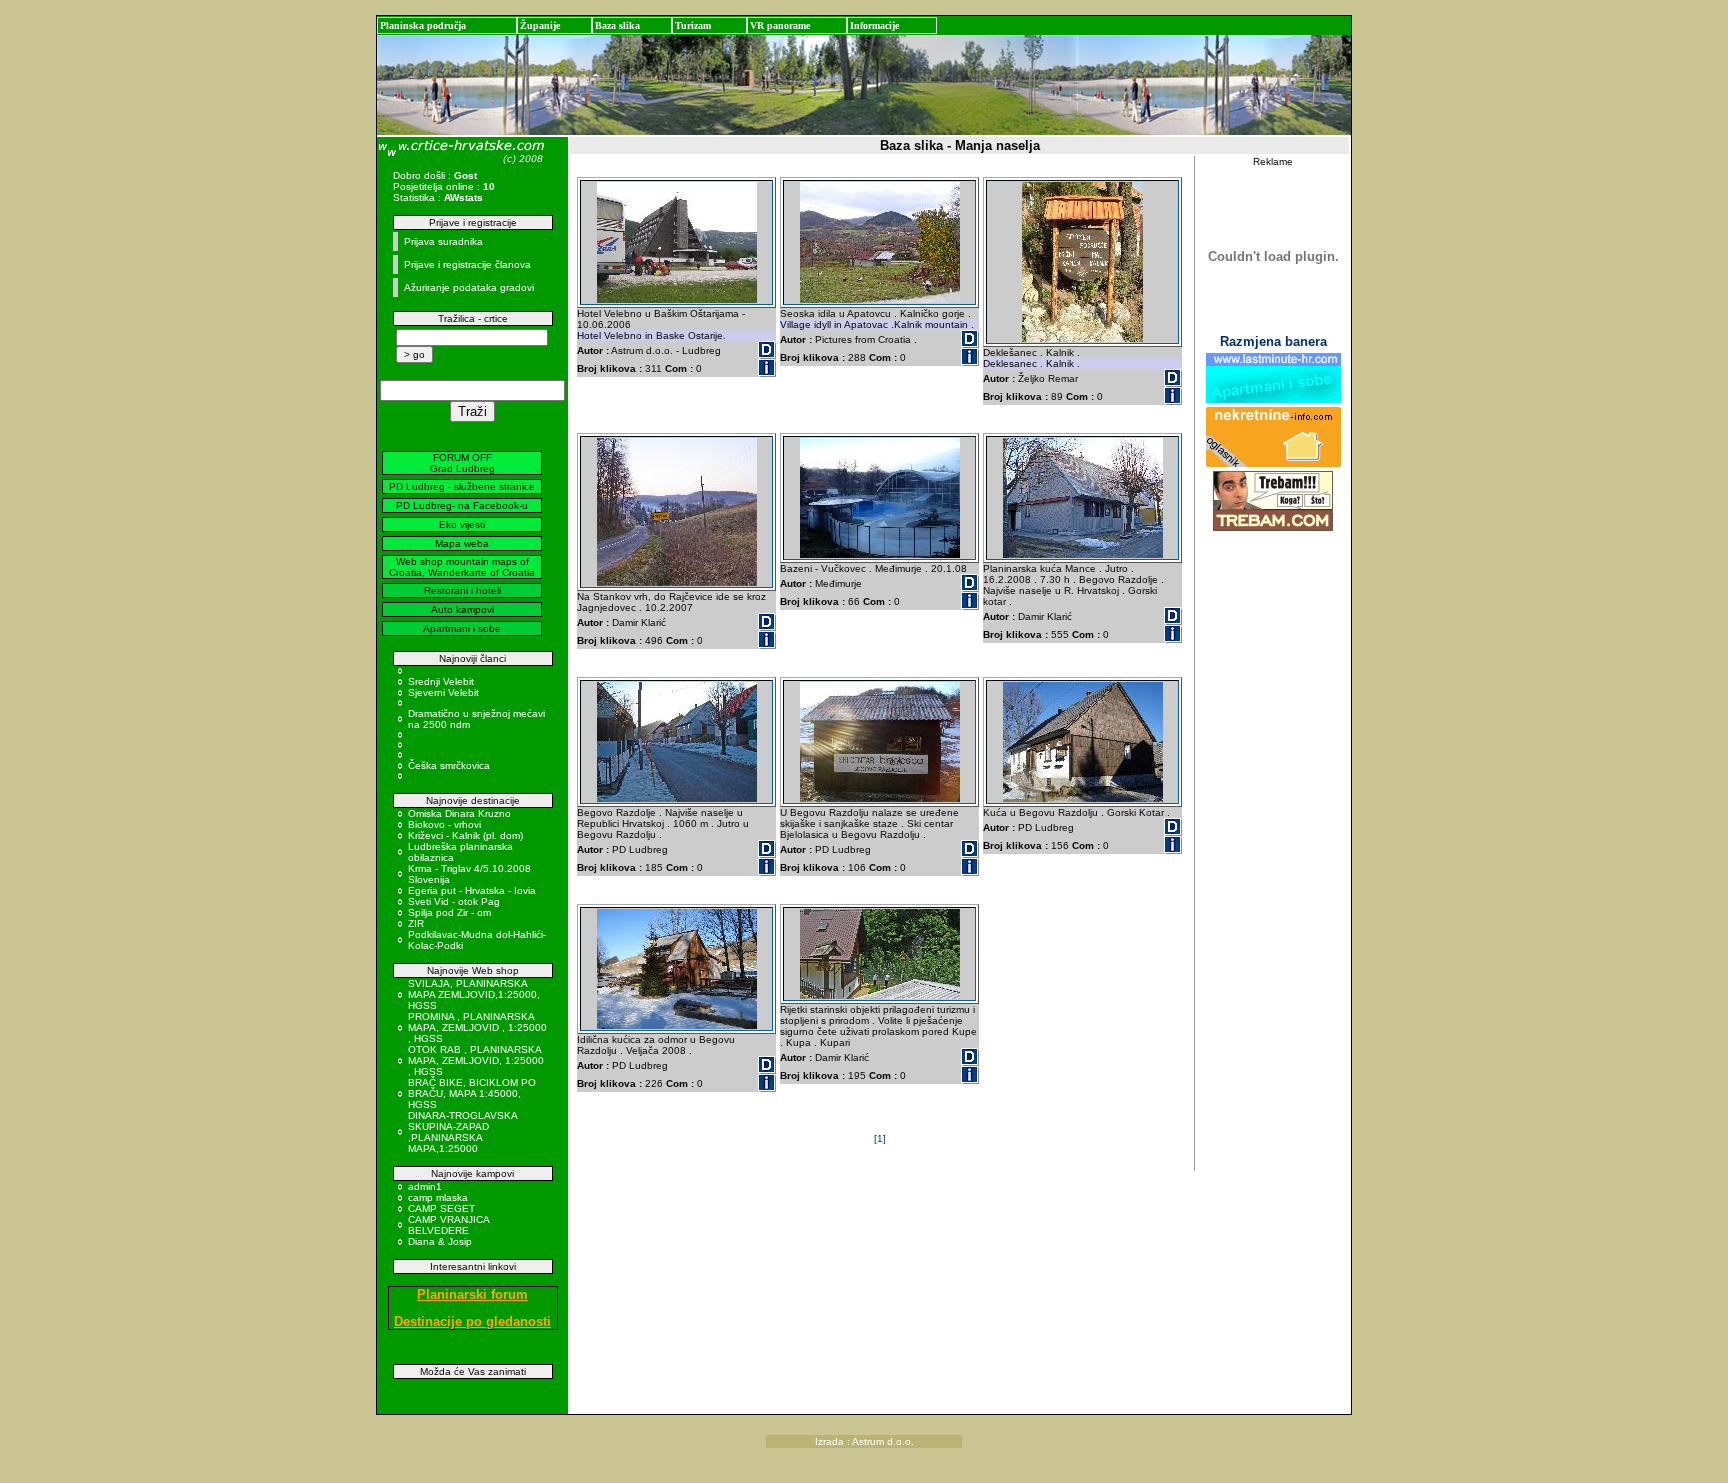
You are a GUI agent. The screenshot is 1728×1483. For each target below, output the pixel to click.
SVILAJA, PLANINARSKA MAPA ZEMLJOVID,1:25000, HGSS (474, 994)
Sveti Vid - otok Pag (454, 901)
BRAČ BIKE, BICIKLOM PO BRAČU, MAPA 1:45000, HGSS (472, 1093)
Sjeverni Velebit (443, 692)
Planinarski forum (472, 1294)
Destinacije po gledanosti (472, 1321)
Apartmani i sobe (462, 628)
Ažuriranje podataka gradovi (469, 287)
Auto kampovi (462, 609)
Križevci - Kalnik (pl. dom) (465, 835)
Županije (540, 25)
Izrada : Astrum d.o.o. (864, 1441)
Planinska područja (423, 25)
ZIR (416, 923)
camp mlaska (438, 1197)
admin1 (425, 1186)
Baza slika (617, 25)
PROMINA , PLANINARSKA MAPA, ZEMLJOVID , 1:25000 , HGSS (477, 1027)
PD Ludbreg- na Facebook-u (462, 505)
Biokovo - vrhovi (444, 824)
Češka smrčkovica (449, 765)
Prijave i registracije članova (467, 264)
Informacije (874, 25)
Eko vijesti (462, 524)
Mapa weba (462, 543)
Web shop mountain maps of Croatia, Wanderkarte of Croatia (462, 567)
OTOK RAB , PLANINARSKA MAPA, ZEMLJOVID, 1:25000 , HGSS (476, 1060)
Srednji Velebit (441, 681)
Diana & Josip (440, 1241)
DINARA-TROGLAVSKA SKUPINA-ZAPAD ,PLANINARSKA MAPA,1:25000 (462, 1132)
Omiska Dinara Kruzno (459, 813)
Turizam (693, 25)
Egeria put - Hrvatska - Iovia (472, 890)
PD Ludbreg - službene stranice (462, 486)
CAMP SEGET (441, 1208)
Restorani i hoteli (462, 590)
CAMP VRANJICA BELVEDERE (448, 1225)
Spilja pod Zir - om (449, 912)
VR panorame (780, 25)
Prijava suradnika (443, 241)
